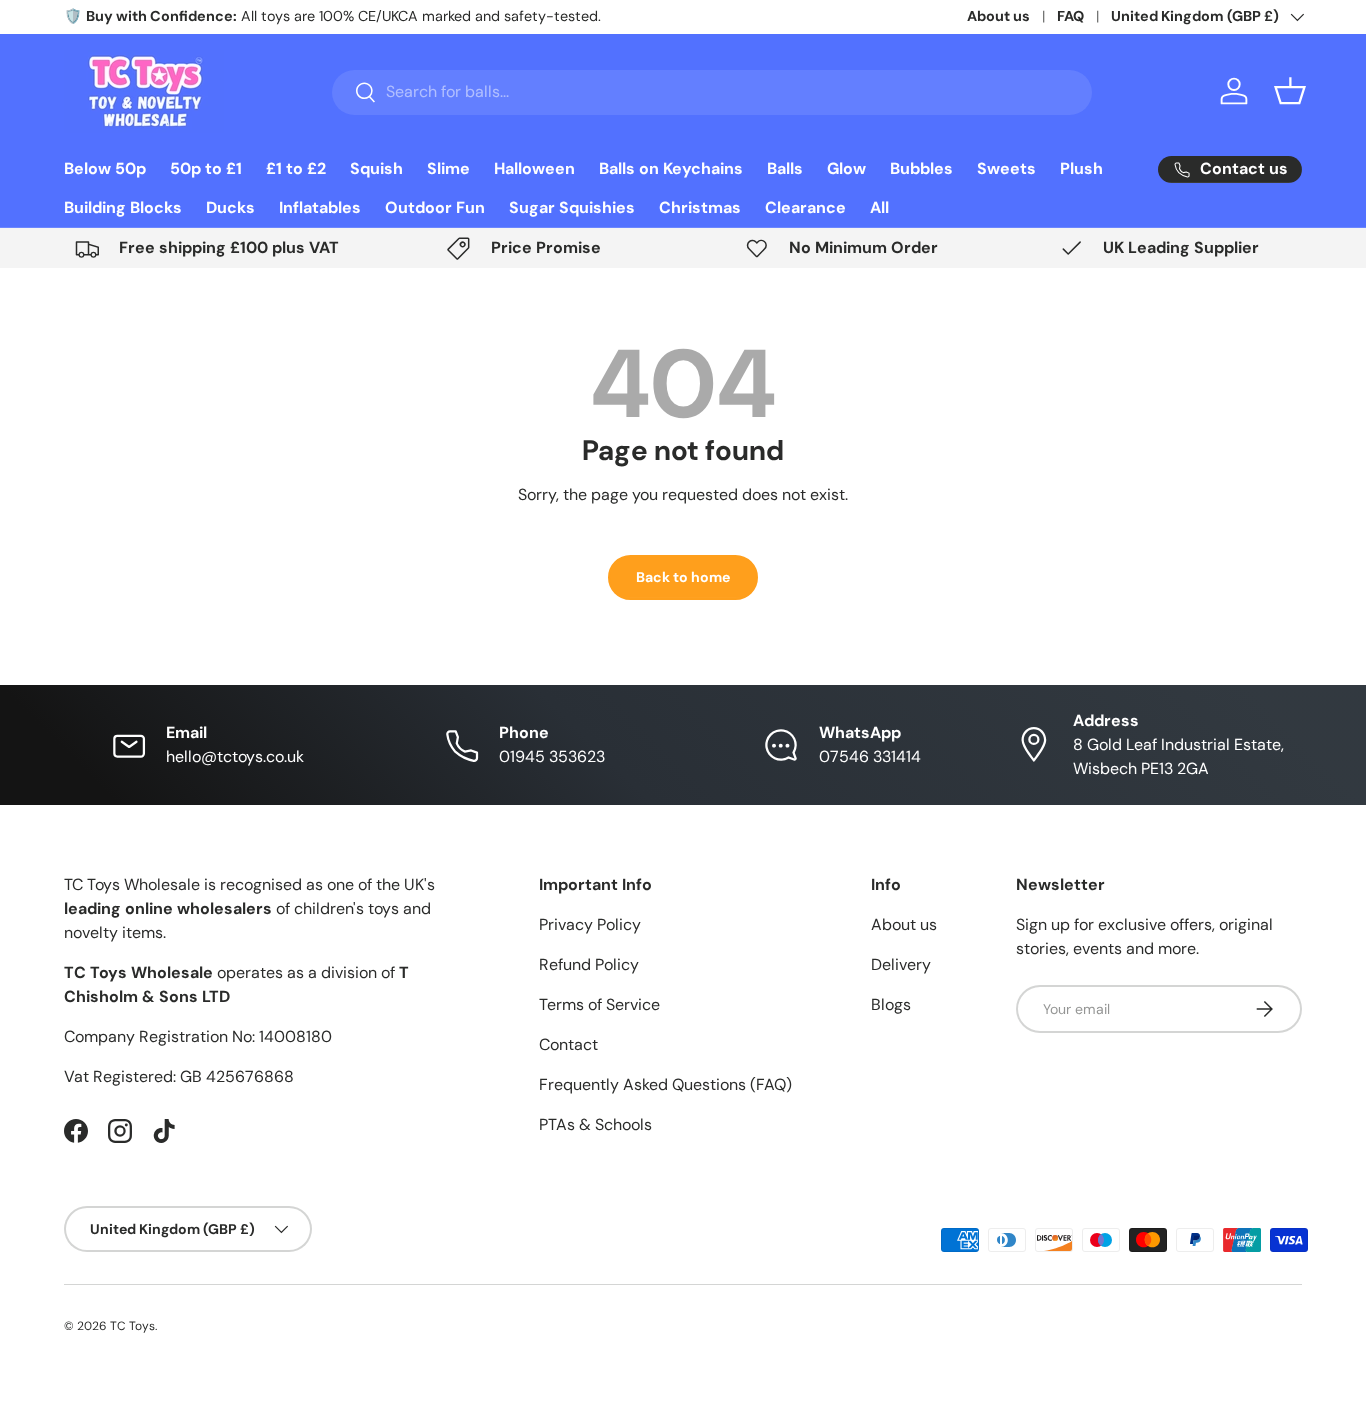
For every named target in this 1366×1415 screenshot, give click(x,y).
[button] (1290, 91)
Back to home (683, 577)
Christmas (700, 207)
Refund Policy (589, 964)
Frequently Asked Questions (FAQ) (665, 1084)
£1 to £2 (296, 168)
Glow (846, 168)
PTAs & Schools (595, 1124)
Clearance (805, 207)
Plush (1081, 168)
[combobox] (712, 91)
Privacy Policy (590, 924)
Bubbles (921, 168)
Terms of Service (599, 1004)
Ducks (230, 207)
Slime (448, 168)
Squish (376, 168)
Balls (785, 168)
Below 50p (105, 168)
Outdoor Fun (435, 207)
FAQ (1070, 16)
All (879, 207)
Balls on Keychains (671, 168)
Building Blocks (123, 207)
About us (998, 16)
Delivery (901, 964)
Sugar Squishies (572, 207)
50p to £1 (206, 168)
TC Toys (132, 1326)
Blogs (891, 1004)
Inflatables (320, 207)
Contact (568, 1044)
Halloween (534, 168)
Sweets (1006, 168)
